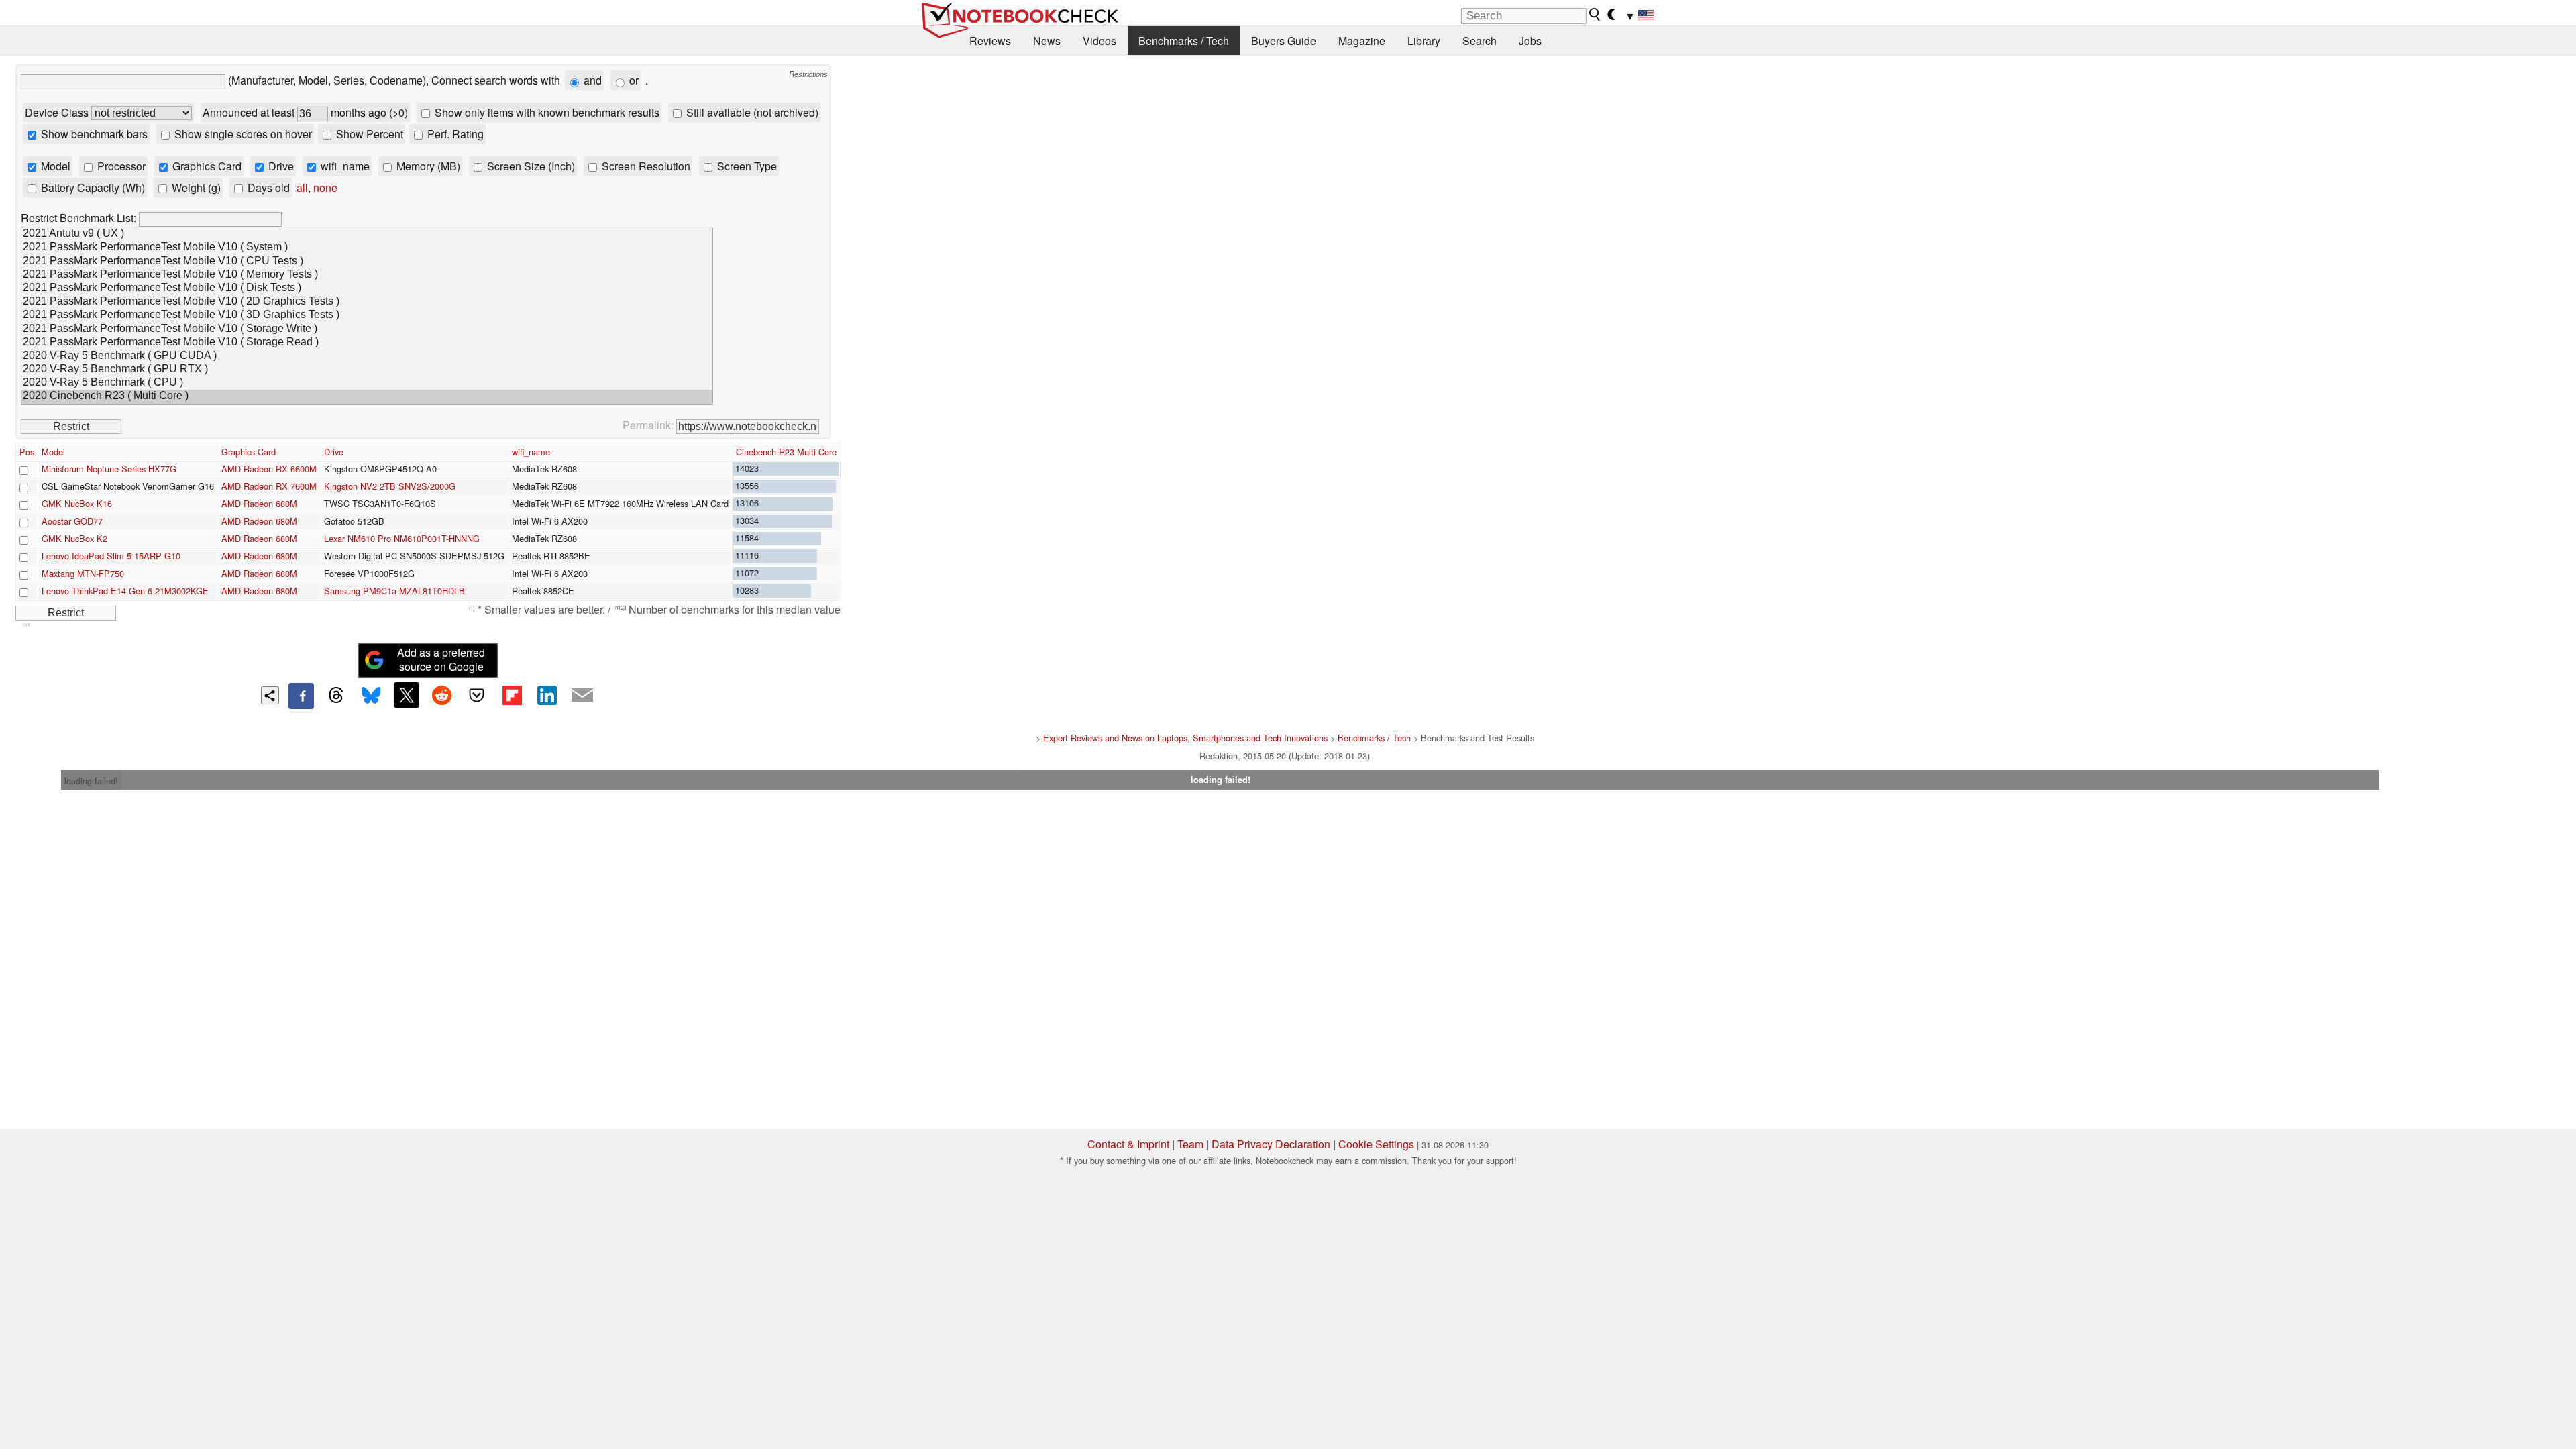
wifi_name (344, 166)
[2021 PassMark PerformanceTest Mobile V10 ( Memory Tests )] (367, 275)
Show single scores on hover (242, 134)
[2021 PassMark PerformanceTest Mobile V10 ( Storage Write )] (367, 329)
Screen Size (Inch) (530, 166)
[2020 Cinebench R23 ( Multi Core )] (367, 396)
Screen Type (746, 166)
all (302, 187)
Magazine (1362, 41)
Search (1480, 41)
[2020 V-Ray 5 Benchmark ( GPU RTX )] (367, 370)
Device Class (58, 112)
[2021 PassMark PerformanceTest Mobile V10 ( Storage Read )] (367, 343)
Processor (120, 166)
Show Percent (368, 134)
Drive (280, 166)
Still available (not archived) (751, 112)
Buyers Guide (1284, 41)
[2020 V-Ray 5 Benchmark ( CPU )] (367, 383)
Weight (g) (195, 187)
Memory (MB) (427, 166)
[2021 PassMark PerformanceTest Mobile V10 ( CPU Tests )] (367, 262)
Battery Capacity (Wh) (92, 187)
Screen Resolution (645, 166)
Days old (267, 187)
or (633, 80)
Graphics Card (206, 166)
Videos (1099, 41)
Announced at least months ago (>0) (305, 112)
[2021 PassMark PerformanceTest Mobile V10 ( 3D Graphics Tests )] (367, 315)
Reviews (990, 41)
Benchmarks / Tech (1184, 41)
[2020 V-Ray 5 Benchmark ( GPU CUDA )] (367, 356)
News (1047, 41)
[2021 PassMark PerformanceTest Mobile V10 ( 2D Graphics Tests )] (367, 302)
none (325, 187)
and (591, 80)
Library (1424, 41)
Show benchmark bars (93, 134)
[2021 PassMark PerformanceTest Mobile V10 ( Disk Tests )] (367, 288)
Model (54, 166)
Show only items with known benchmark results (546, 112)
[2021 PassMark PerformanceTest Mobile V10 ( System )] (367, 248)
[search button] (1595, 15)
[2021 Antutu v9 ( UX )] (367, 234)
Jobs (1530, 41)
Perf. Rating (454, 134)
